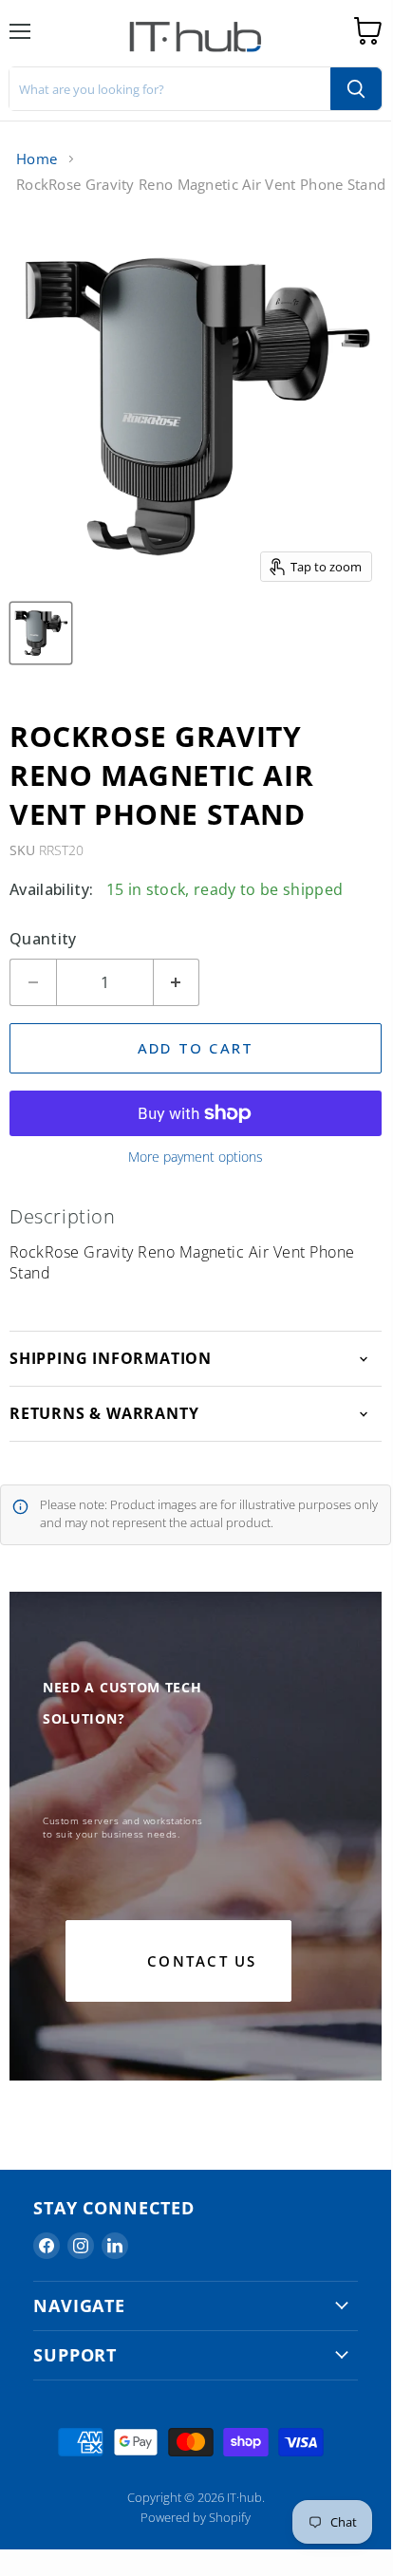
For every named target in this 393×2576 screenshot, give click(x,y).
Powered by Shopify (196, 2517)
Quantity (43, 939)
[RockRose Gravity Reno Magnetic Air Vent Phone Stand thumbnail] (41, 633)
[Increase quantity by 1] (177, 982)
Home (37, 159)
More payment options (196, 1157)
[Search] (356, 89)
